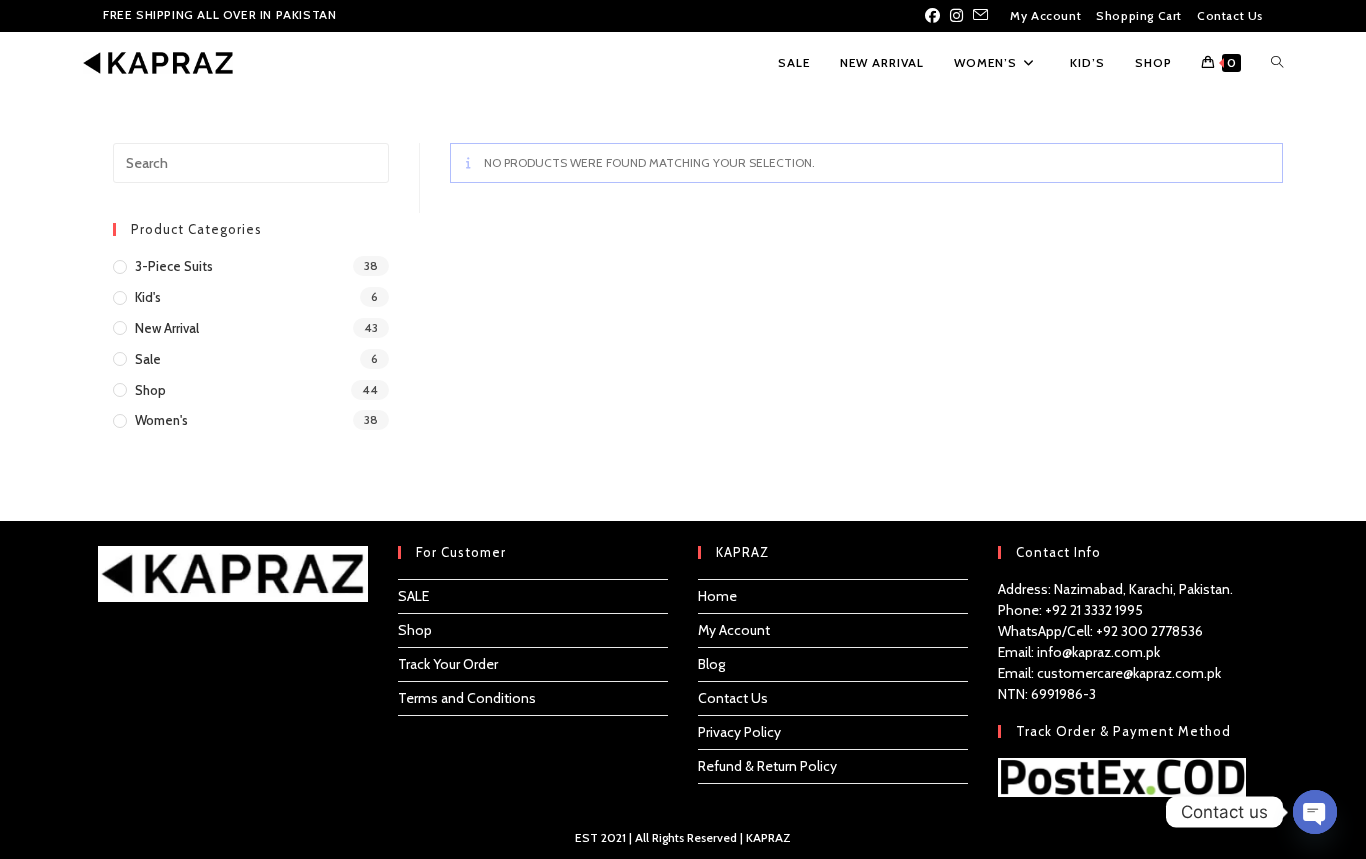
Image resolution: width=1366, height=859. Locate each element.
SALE (413, 596)
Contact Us (1230, 15)
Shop (150, 390)
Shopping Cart (1139, 15)
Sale (148, 359)
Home (717, 596)
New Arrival (167, 328)
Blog (711, 664)
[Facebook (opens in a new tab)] (935, 16)
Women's (161, 420)
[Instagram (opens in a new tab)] (956, 16)
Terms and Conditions (467, 698)
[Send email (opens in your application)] (980, 16)
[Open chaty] (1315, 812)
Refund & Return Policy (767, 766)
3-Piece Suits (174, 266)
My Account (1045, 15)
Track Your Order (448, 664)
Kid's (148, 297)
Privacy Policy (739, 732)
